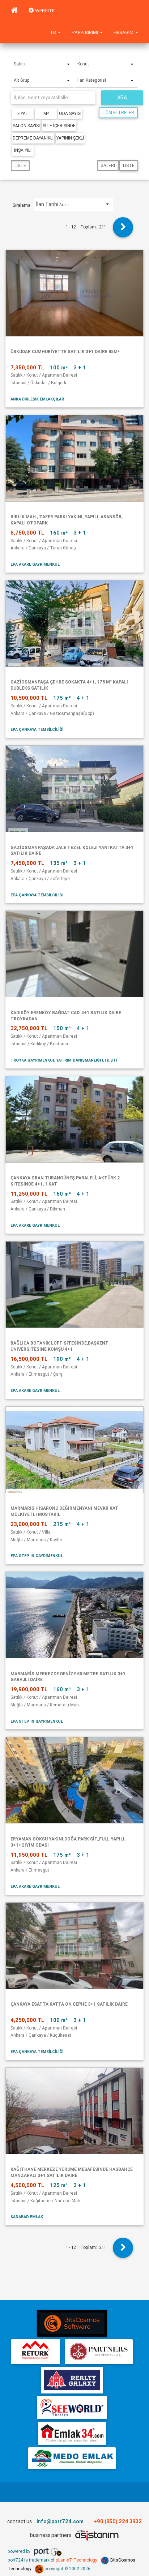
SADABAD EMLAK (27, 2217)
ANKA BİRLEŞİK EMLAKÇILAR (37, 399)
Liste (20, 165)
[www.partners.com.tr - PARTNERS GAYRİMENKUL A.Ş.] (99, 2352)
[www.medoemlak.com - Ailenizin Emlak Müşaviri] (72, 2458)
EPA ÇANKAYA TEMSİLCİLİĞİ (37, 729)
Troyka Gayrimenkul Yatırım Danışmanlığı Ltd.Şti (64, 1060)
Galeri (108, 165)
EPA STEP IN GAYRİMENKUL (37, 1556)
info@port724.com (60, 2521)
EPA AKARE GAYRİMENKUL (35, 564)
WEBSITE (44, 11)
